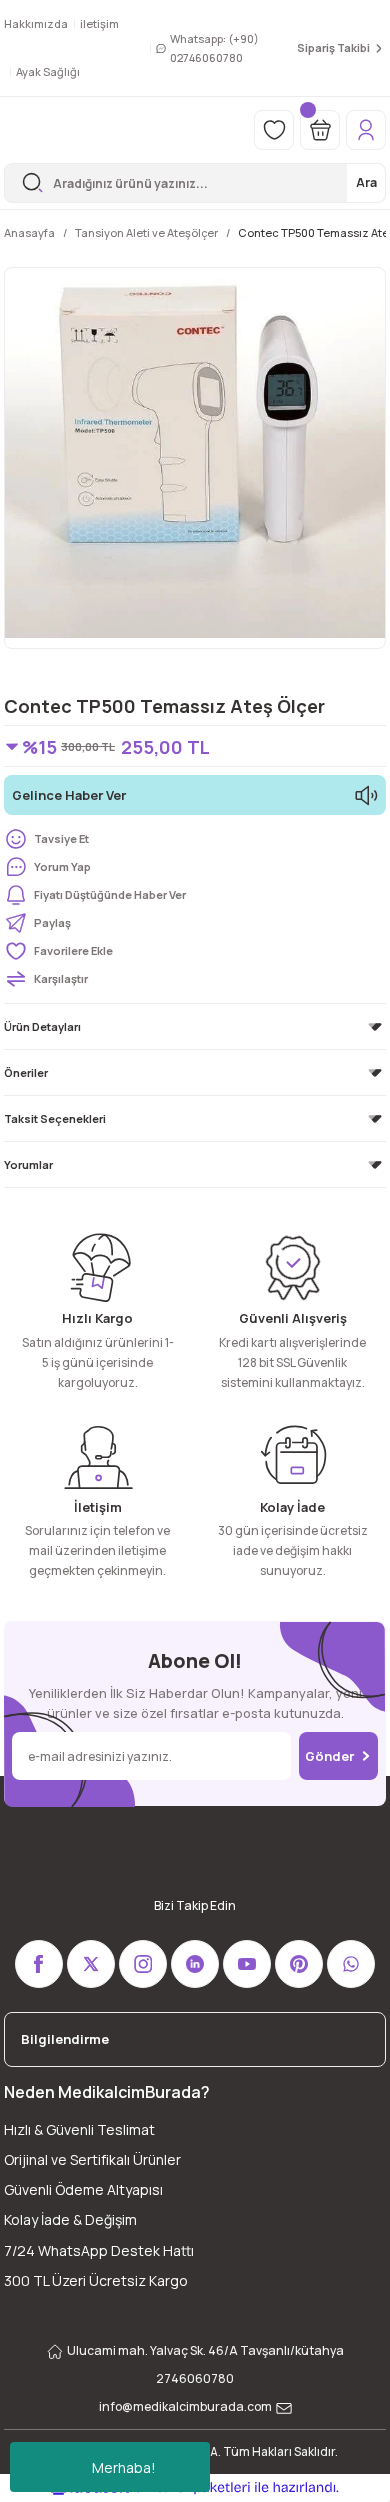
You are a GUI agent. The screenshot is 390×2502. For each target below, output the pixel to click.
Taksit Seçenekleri (55, 1118)
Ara (366, 182)
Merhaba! (124, 2467)
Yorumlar (28, 1164)
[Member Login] (366, 130)
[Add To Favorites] (195, 951)
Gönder (329, 1756)
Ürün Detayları (42, 1026)
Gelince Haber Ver (69, 795)
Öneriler (26, 1072)
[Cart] (320, 130)
